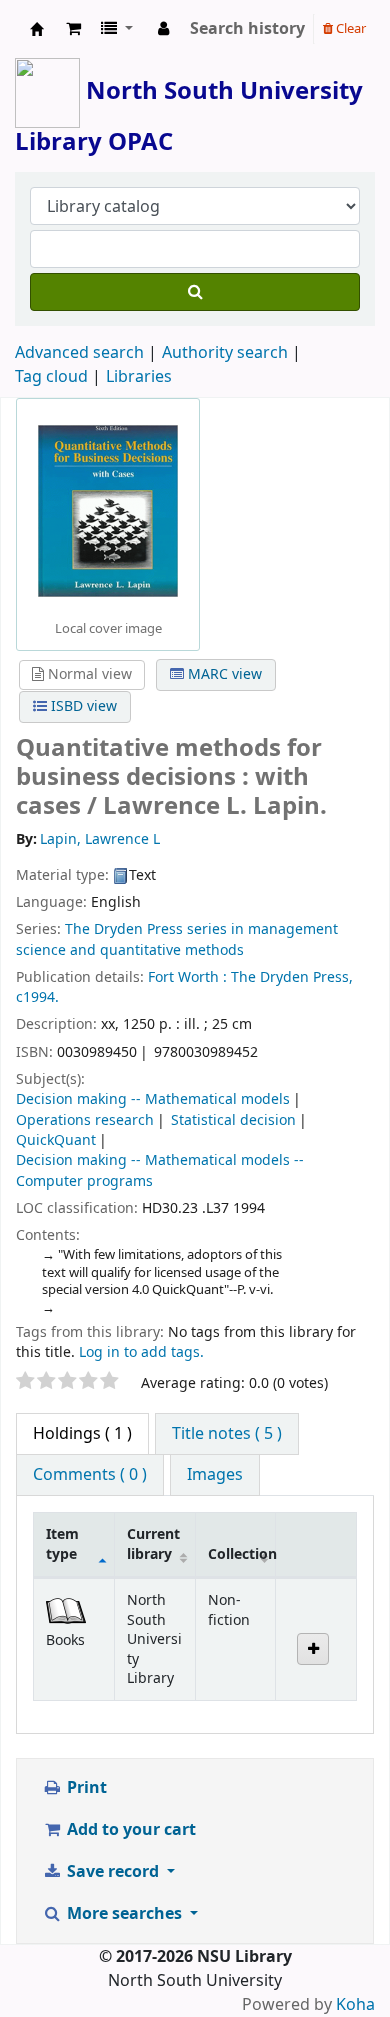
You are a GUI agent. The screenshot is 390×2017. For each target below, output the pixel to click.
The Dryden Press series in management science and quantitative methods (177, 939)
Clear (349, 28)
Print (85, 1788)
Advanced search (79, 353)
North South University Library (37, 29)
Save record (113, 1872)
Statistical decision (233, 1120)
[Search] (195, 292)
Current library (153, 1544)
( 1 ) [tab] (82, 1434)
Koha (355, 2005)
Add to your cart (129, 1830)
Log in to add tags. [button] (141, 1352)
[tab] (227, 1434)
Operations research (85, 1120)
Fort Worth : (187, 977)
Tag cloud (51, 377)
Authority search (225, 353)
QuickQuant (56, 1140)
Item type (62, 1544)
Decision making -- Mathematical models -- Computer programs (160, 1170)
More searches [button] (124, 1914)
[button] (73, 29)
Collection (242, 1554)
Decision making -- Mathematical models (153, 1099)
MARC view (223, 674)
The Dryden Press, (292, 977)
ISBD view (82, 706)
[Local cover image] (108, 510)
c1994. (37, 997)
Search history (247, 29)
